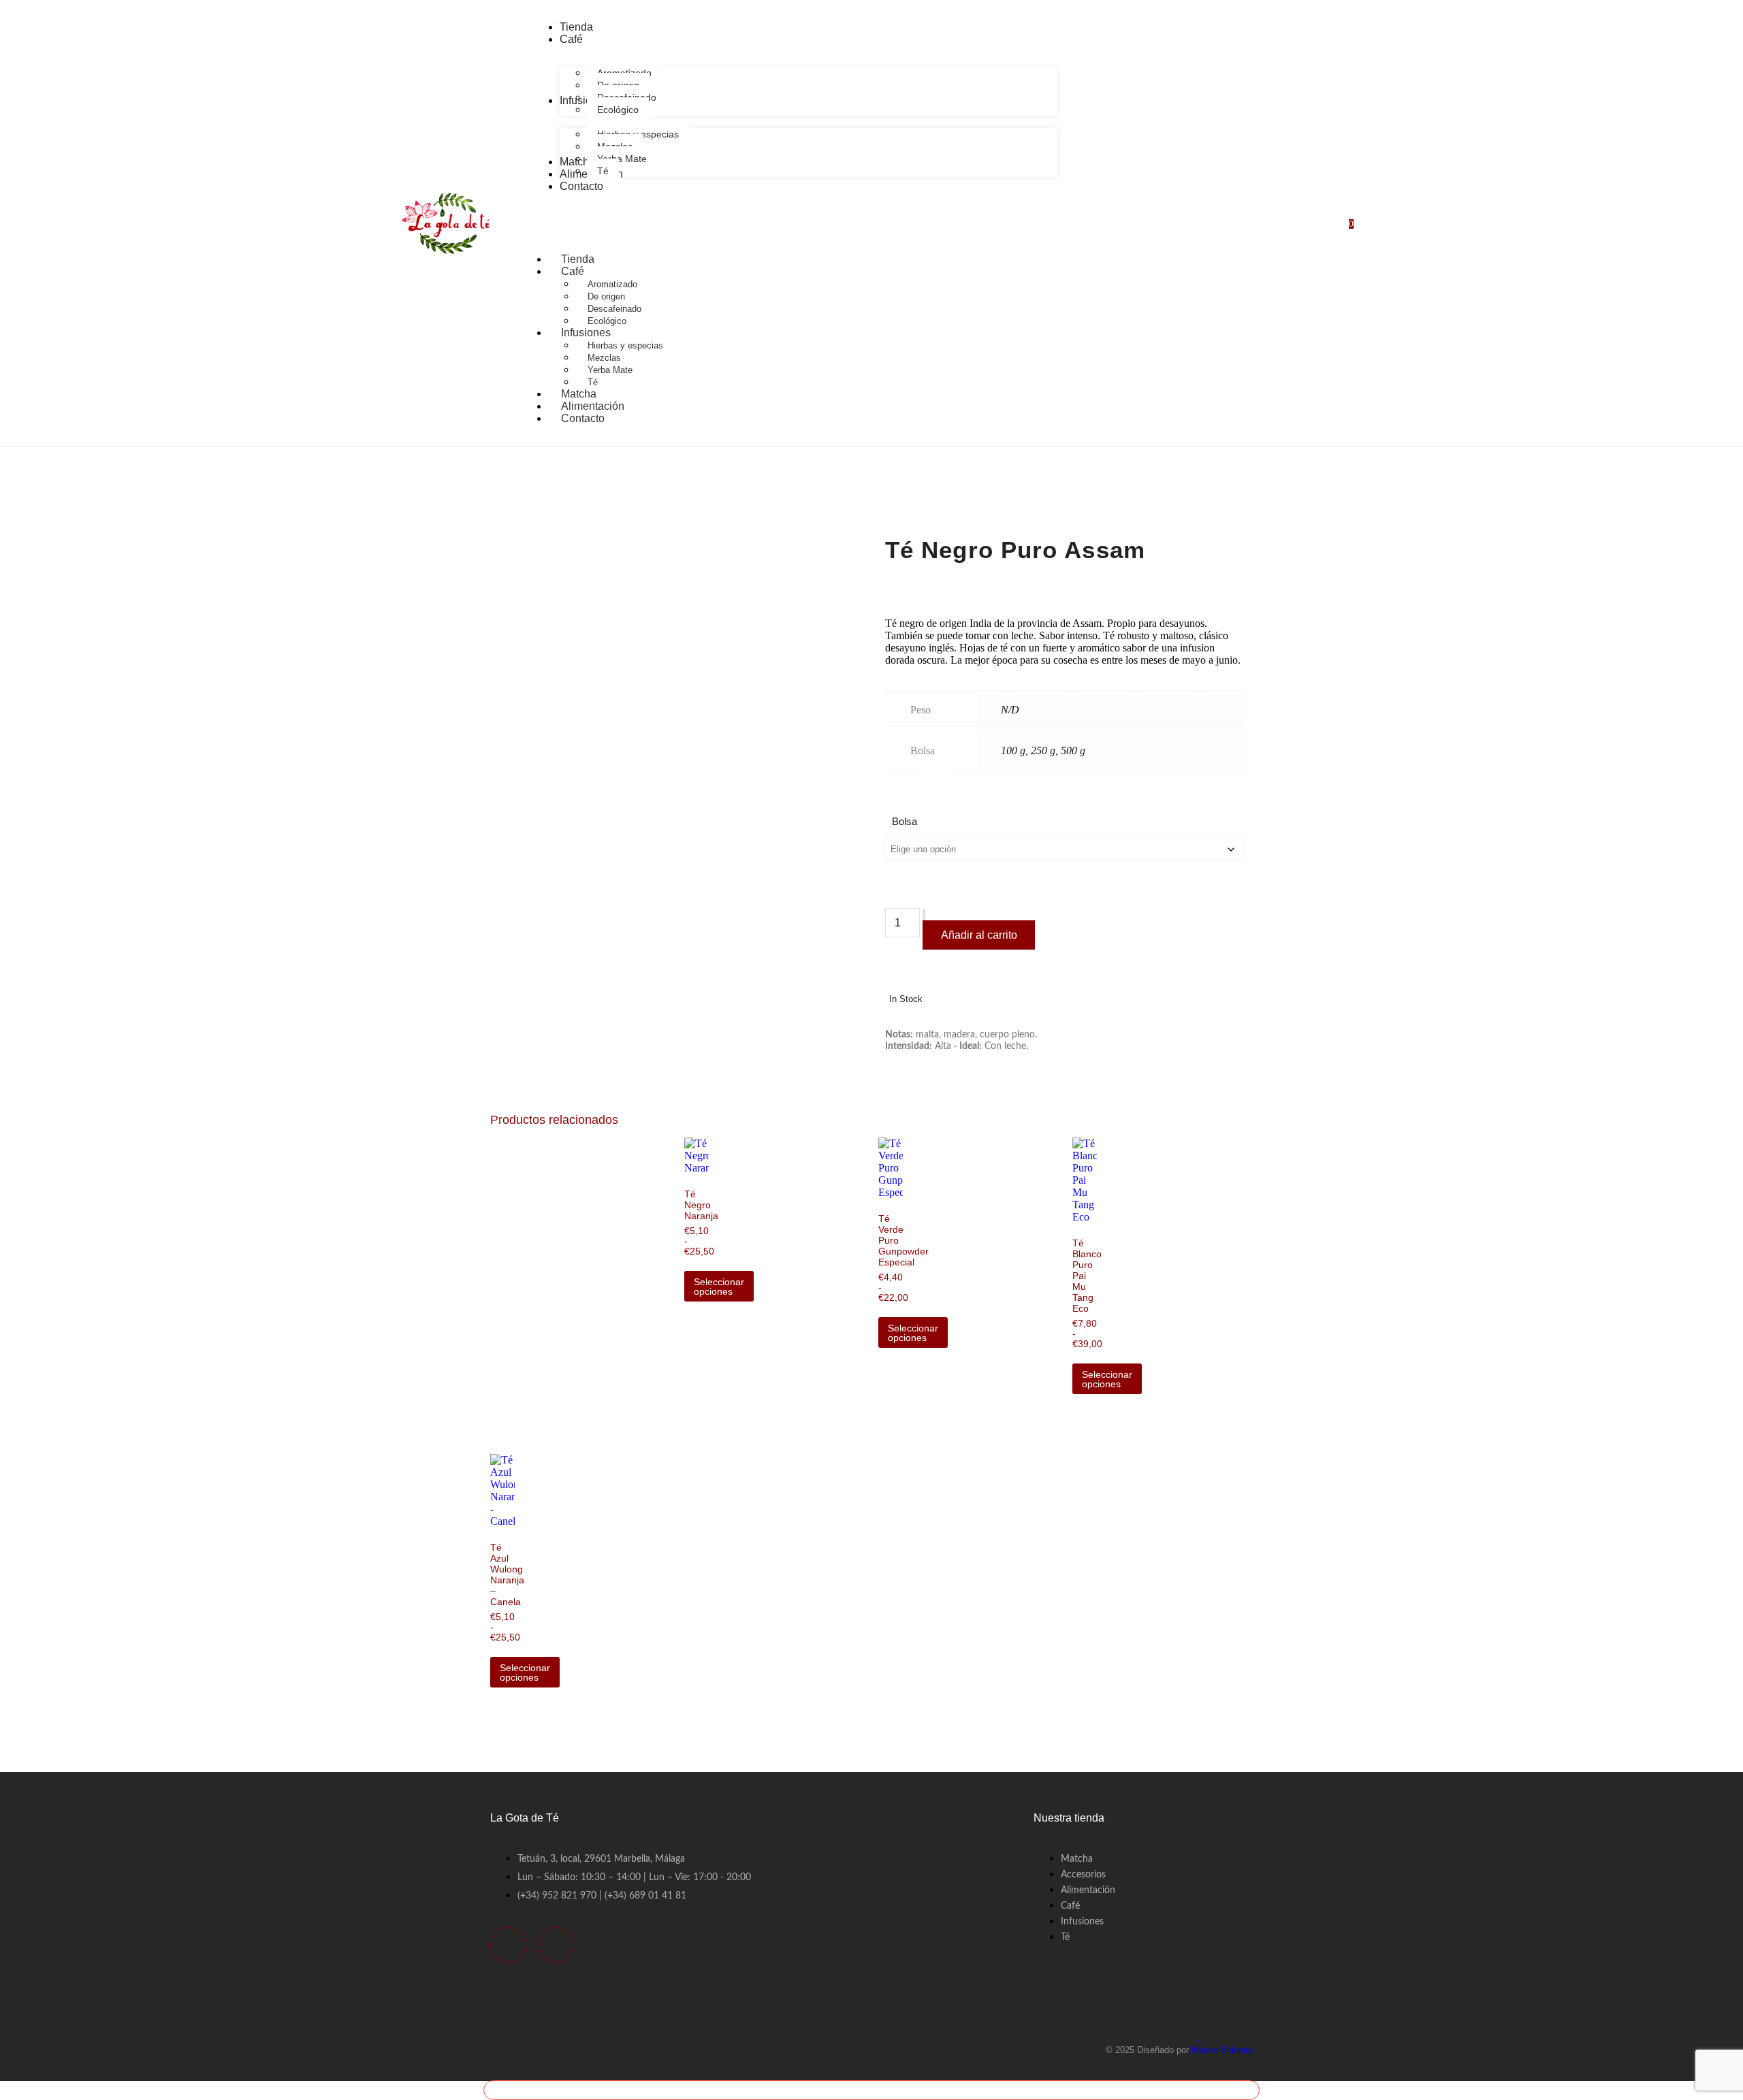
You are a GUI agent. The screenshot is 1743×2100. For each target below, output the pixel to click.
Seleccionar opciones (719, 1287)
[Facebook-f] (508, 1945)
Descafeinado (614, 309)
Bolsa (905, 821)
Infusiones (586, 333)
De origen (606, 296)
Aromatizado (612, 284)
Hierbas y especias (625, 345)
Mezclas (604, 358)
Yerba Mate (610, 370)
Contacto (583, 418)
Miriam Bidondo (1222, 2050)
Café (573, 271)
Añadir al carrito (979, 935)
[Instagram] (556, 1945)
